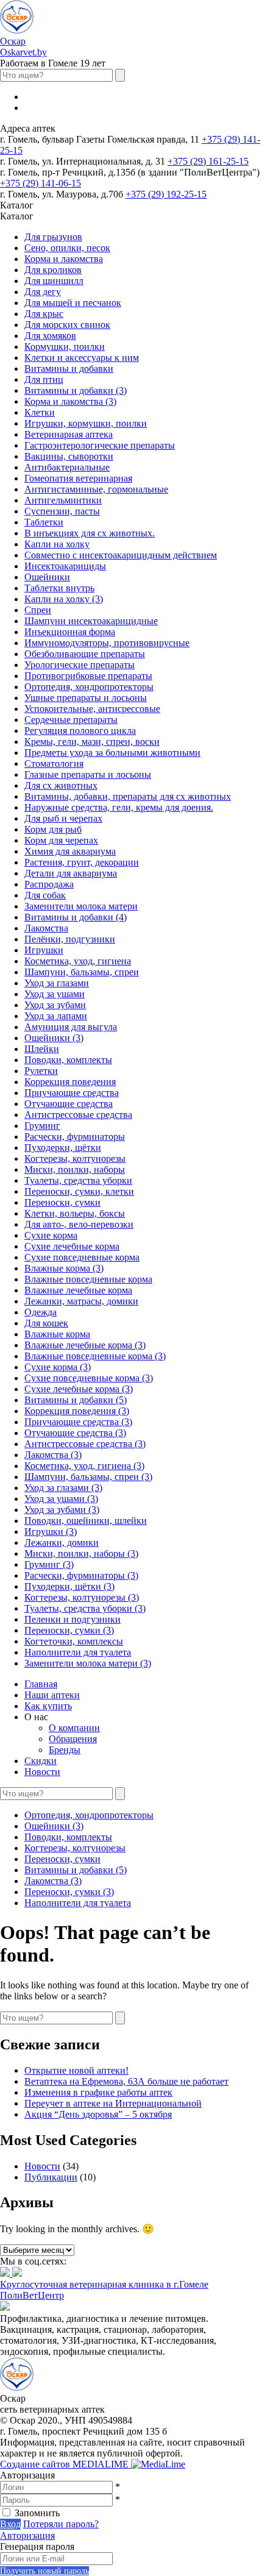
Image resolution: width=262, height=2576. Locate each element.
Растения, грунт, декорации (82, 862)
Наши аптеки (52, 1695)
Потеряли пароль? (61, 2524)
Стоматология (54, 763)
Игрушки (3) (51, 1532)
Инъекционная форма (70, 632)
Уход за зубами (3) (62, 1510)
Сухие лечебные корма (72, 1246)
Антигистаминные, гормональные (96, 489)
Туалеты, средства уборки (78, 1180)
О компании (74, 1728)
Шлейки (42, 1049)
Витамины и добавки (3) (76, 390)
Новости (42, 1772)
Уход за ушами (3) (61, 1499)
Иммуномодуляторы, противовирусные (107, 643)
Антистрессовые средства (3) (85, 1444)
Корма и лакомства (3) (70, 401)
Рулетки (41, 1071)
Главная (41, 1684)
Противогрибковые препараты (88, 676)
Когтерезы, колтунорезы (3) (82, 1597)
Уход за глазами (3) (63, 1488)
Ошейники (47, 577)
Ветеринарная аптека (69, 434)
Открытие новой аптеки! (76, 2070)
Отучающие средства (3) (75, 1433)
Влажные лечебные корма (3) (85, 1345)
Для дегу (43, 292)
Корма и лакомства (64, 259)
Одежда (41, 1312)
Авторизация (27, 2535)
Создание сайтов (65, 2464)
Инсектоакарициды (65, 566)
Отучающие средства (69, 1104)
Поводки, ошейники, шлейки (86, 1521)
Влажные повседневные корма (88, 1279)
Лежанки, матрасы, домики (81, 1301)
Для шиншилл (54, 281)
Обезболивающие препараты (85, 654)
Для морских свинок (67, 325)
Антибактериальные (67, 467)
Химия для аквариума (70, 851)
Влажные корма (57, 1334)
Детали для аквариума (71, 873)
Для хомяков (50, 336)
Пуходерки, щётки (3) (69, 1586)
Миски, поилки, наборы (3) (81, 1553)
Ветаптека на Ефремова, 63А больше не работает (126, 2081)
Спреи (38, 610)
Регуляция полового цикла (80, 731)
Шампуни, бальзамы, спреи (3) (88, 1477)
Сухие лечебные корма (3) (79, 1389)
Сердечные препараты (71, 720)
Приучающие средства (72, 1093)
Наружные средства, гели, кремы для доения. (119, 807)
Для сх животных (61, 785)
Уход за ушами (55, 994)
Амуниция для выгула (71, 1027)
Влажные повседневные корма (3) (95, 1356)
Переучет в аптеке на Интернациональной (113, 2103)
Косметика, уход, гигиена (78, 961)
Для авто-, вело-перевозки (79, 1224)
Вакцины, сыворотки (69, 456)
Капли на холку (57, 544)
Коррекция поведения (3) (77, 1411)
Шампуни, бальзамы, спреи (82, 972)
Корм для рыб (53, 829)
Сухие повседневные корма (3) (89, 1378)
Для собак (45, 895)
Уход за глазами (57, 983)
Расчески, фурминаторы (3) (81, 1575)
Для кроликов (53, 270)
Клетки (40, 412)
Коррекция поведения (70, 1082)
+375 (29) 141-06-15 (41, 183)
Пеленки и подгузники (73, 1619)
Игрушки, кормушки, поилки (86, 423)
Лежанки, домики (62, 1542)
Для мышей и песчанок (73, 303)
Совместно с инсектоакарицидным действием (121, 555)
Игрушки (44, 950)
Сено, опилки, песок (67, 248)
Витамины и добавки (69, 368)
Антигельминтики (63, 500)
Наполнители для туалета (78, 1652)
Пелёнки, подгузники (70, 939)
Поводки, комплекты (68, 1060)
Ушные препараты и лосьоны (86, 698)
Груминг (42, 1126)
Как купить (48, 1706)
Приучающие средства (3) (78, 1422)
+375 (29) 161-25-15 (208, 161)
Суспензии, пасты (62, 511)
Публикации (51, 2177)
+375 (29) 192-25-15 (166, 194)
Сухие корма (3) (58, 1367)
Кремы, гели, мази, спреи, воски (92, 742)
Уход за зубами (55, 1005)
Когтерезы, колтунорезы (75, 1158)
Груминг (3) (49, 1564)
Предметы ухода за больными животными (112, 753)
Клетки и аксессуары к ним (82, 358)
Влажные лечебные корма (78, 1290)
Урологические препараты (80, 665)
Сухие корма (51, 1235)
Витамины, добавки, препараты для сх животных (128, 796)
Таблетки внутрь (59, 588)
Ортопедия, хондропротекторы (89, 687)
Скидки (41, 1761)
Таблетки (44, 522)
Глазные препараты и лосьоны (88, 774)
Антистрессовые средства (78, 1115)
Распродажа (49, 884)
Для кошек (46, 1323)
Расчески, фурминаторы (75, 1137)
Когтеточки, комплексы (74, 1641)
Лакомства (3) (53, 1455)
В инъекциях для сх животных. (90, 533)
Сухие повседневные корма (82, 1257)
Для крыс (44, 314)
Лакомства (46, 928)
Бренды (65, 1750)
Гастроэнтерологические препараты (100, 445)
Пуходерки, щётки (63, 1147)
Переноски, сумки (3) (69, 1630)
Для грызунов (53, 237)
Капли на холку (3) (64, 599)
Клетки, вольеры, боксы (75, 1213)
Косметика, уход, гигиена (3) (84, 1466)
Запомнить (37, 2513)
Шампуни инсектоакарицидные (91, 621)
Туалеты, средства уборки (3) (85, 1608)
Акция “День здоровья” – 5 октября (98, 2114)
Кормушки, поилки (65, 347)
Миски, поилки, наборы (75, 1169)
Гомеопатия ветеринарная (78, 478)
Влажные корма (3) (64, 1268)
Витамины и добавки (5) (76, 1400)
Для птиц (44, 379)
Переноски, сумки (62, 1202)
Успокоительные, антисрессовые (92, 709)
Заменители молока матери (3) (88, 1663)
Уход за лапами (56, 1016)
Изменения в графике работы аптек (98, 2092)
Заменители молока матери (81, 906)
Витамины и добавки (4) (76, 917)
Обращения (73, 1739)
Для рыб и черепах (63, 818)
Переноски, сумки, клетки (79, 1191)
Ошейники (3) (54, 1038)
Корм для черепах (61, 840)
